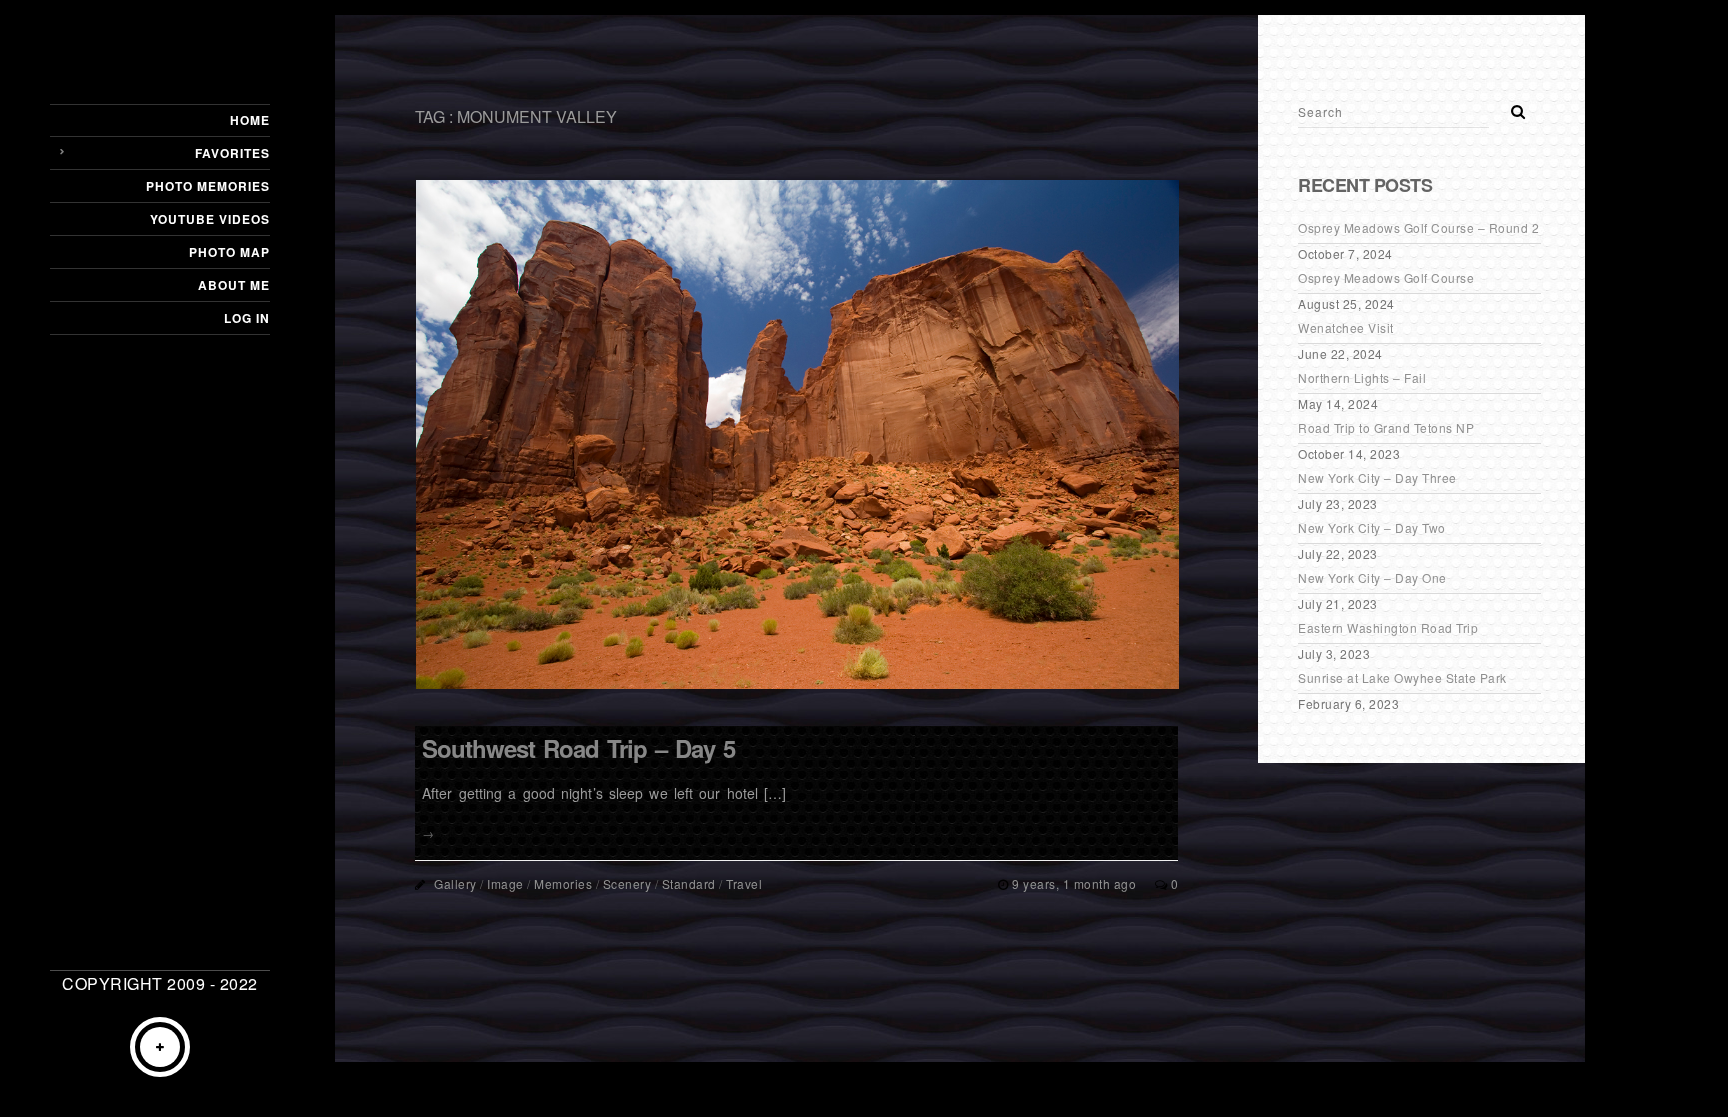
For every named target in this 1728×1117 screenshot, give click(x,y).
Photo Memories (208, 186)
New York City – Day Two (1372, 527)
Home (250, 120)
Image (505, 883)
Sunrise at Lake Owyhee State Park (1402, 677)
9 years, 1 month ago (1076, 883)
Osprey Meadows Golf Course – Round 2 (1418, 227)
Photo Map (229, 252)
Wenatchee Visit (1346, 327)
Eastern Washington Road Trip (1388, 627)
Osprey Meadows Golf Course (1386, 277)
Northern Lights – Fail (1362, 377)
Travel (744, 883)
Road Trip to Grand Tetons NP (1386, 427)
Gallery (455, 883)
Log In (247, 318)
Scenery (627, 883)
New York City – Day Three (1377, 477)
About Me (234, 285)
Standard (689, 883)
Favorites (232, 153)
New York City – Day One (1372, 577)
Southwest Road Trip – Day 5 (578, 748)
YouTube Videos (210, 219)
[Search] (1511, 106)
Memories (563, 883)
